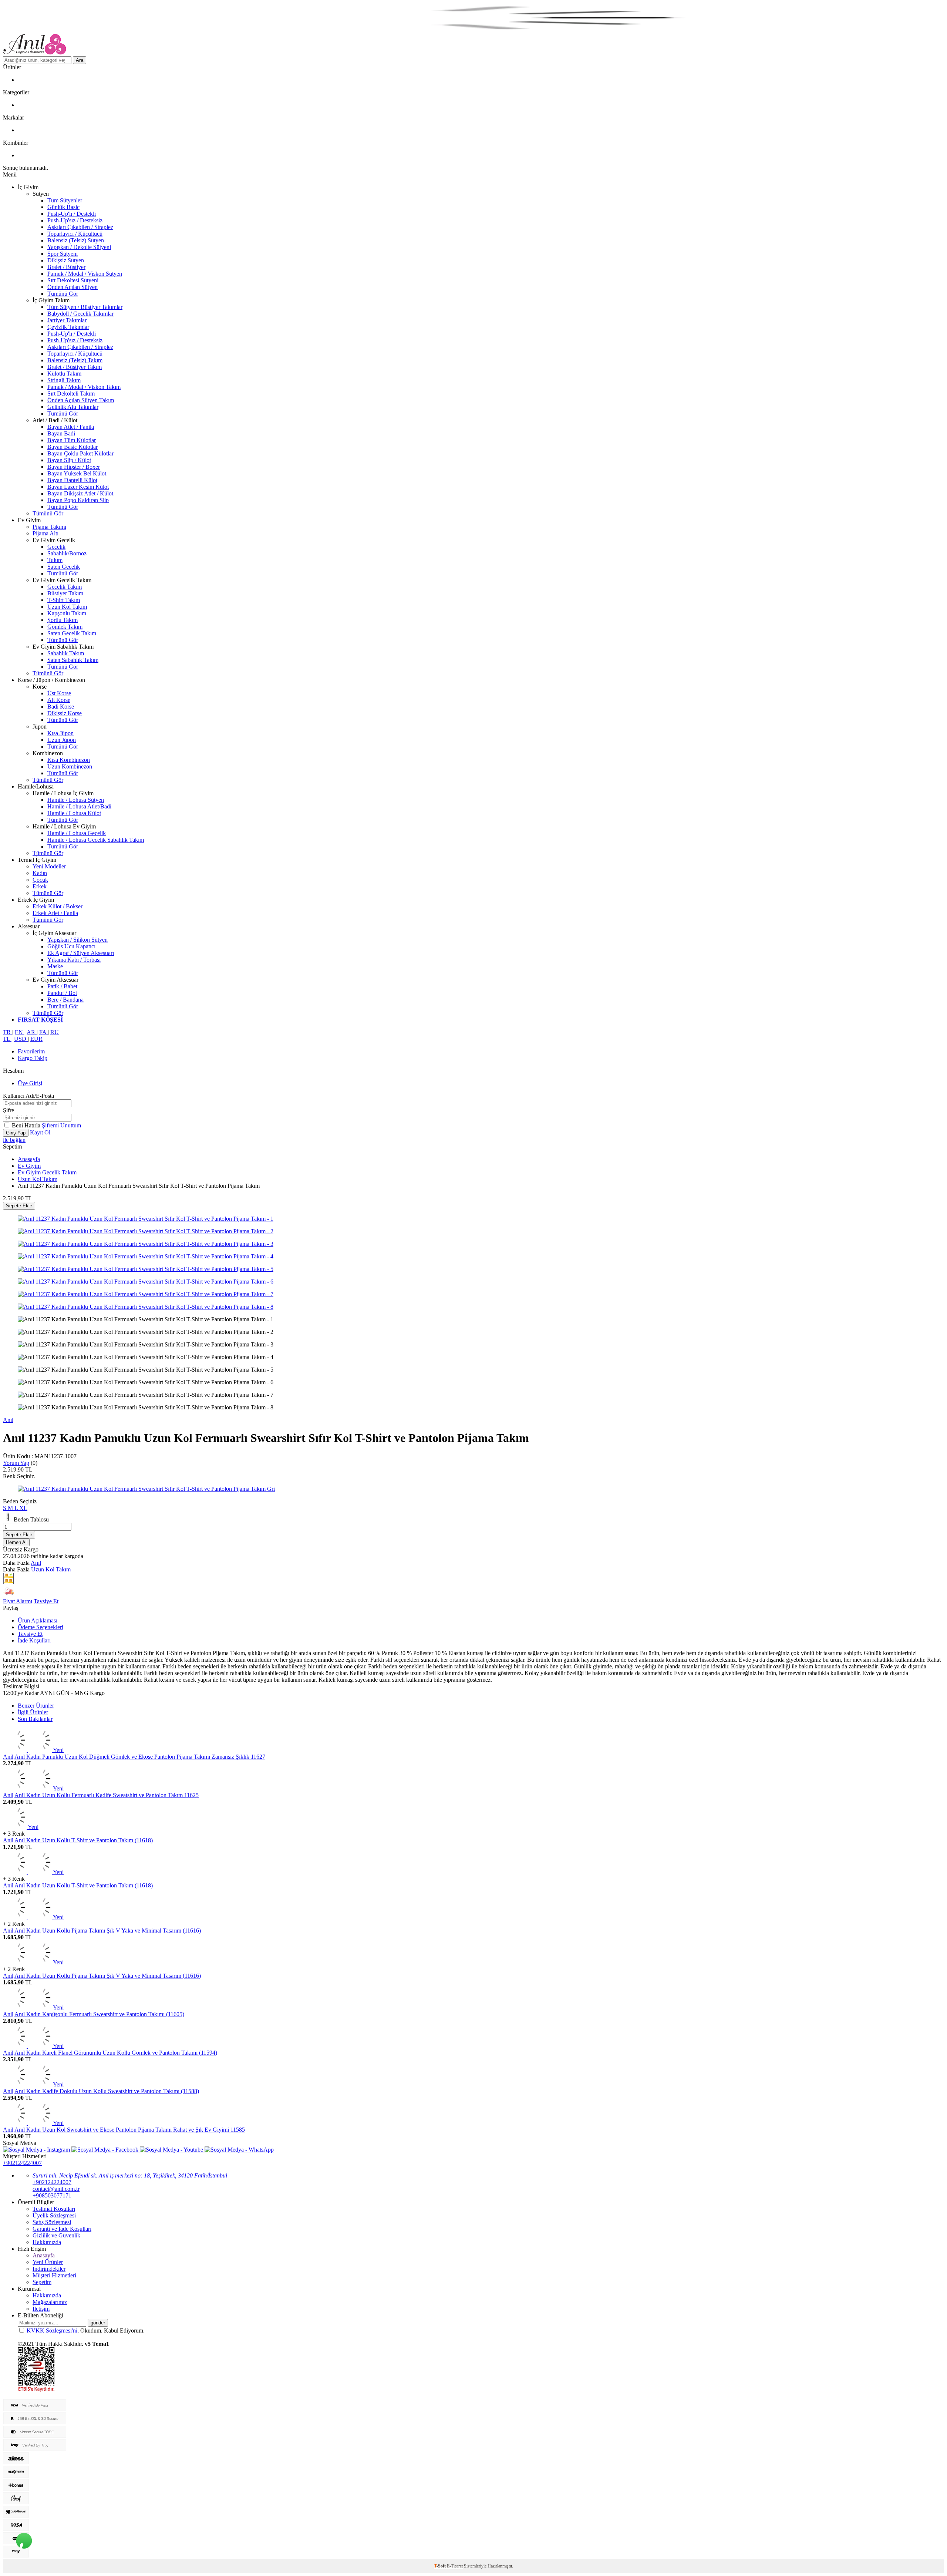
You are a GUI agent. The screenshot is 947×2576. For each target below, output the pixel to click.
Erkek (40, 886)
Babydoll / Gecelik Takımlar (80, 314)
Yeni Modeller (49, 866)
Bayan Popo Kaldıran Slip (78, 500)
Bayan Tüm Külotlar (72, 440)
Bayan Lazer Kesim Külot (78, 487)
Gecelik (56, 547)
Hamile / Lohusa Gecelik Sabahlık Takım (96, 840)
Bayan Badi (61, 433)
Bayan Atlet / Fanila (71, 427)
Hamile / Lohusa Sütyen (76, 800)
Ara (80, 60)
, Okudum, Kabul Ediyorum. (86, 2330)
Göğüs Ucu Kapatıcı (71, 946)
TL (7, 1039)
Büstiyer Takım (65, 593)
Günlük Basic (63, 207)
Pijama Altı (46, 533)
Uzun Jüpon (62, 740)
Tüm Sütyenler (65, 200)
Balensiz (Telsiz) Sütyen (76, 240)
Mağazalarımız (50, 2302)
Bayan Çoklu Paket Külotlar (80, 453)
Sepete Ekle (19, 1206)
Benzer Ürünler (36, 1706)
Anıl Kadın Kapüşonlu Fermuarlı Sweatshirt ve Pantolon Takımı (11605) (99, 2014)
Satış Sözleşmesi (52, 2222)
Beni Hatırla (27, 1125)
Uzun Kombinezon (70, 766)
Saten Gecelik (64, 567)
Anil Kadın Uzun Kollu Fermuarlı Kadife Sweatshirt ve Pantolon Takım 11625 (107, 1795)
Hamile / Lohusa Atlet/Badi (79, 806)
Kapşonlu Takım (67, 613)
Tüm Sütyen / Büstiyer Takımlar (85, 307)
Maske (55, 966)
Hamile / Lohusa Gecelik (77, 833)
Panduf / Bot (62, 993)
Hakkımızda (47, 2242)
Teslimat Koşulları (54, 2209)
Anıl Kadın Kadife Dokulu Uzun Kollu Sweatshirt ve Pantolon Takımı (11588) (107, 2091)
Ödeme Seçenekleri (41, 1627)
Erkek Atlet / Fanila (55, 913)
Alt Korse (59, 700)
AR (32, 1032)
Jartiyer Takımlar (67, 320)
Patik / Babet (62, 986)
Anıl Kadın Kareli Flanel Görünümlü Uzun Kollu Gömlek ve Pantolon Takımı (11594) (116, 2053)
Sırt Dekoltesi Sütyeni (73, 280)
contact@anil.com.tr (56, 2189)
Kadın (40, 873)
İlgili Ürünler (33, 1712)
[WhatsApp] (24, 2540)
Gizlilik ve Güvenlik (56, 2235)
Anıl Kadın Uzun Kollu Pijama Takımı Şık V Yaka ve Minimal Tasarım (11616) (108, 1931)
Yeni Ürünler (48, 2262)
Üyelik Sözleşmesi (54, 2215)
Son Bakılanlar (35, 1719)
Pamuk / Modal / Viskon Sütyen (85, 274)
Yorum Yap (16, 1463)
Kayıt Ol (40, 1132)
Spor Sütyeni (63, 254)
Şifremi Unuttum (61, 1125)
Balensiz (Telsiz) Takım (75, 360)
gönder (98, 2323)
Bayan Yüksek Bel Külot (77, 473)
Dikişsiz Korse (65, 713)
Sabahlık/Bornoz (67, 553)
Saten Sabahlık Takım (73, 660)
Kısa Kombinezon (69, 760)
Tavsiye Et (46, 1601)
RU (55, 1032)
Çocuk (40, 880)
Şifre (9, 1110)
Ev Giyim (29, 1166)
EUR (36, 1039)
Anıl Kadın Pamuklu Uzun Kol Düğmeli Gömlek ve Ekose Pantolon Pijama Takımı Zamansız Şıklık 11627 (140, 1757)
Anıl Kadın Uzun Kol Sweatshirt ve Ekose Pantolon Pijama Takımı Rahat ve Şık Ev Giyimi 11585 (130, 2130)
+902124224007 (22, 2163)
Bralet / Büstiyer (66, 267)
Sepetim (42, 2282)
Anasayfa (29, 1159)
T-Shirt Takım (64, 600)
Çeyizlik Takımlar (68, 327)
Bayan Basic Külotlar (73, 447)
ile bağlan (14, 1140)
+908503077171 (52, 2195)
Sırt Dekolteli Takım (71, 394)
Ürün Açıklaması (38, 1620)
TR (8, 1032)
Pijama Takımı (49, 527)
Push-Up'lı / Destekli (72, 214)
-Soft (440, 2566)
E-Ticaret (455, 2566)
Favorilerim (31, 1051)
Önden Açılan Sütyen (73, 287)
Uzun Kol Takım (67, 607)
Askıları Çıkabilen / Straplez (80, 227)
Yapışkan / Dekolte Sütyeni (79, 247)
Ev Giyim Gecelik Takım (47, 1172)
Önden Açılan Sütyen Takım (81, 400)
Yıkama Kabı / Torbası (74, 960)
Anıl (8, 1420)
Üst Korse (59, 693)
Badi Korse (61, 707)
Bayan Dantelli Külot (72, 480)
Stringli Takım (64, 380)
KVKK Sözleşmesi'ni (52, 2330)
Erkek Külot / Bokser (58, 906)
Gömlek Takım (65, 627)
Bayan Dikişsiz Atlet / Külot (80, 493)
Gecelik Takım (65, 587)
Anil (8, 1757)
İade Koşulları (34, 1640)
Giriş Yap (16, 1133)
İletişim (41, 2309)
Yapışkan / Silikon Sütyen (77, 940)
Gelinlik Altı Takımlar (73, 407)
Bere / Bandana (65, 1000)
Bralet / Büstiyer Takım (75, 367)
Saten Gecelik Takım (72, 633)
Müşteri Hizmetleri (54, 2275)
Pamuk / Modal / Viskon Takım (84, 387)
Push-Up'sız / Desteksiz (75, 220)
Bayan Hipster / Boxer (74, 467)
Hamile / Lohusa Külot (74, 813)
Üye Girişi (30, 1083)
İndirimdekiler (49, 2269)
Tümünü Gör (63, 294)
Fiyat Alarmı (18, 1601)
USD (21, 1039)
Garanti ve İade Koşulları (62, 2229)
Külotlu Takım (64, 374)
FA (43, 1032)
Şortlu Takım (63, 620)
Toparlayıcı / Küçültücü (75, 234)
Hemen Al (16, 1542)
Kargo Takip (33, 1058)
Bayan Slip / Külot (69, 460)
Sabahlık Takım (66, 653)
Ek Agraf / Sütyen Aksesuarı (81, 953)
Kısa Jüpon (60, 733)
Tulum (55, 560)
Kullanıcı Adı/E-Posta (28, 1096)
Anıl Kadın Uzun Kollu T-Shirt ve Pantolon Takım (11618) (84, 1840)
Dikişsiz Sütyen (66, 260)
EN (20, 1032)
